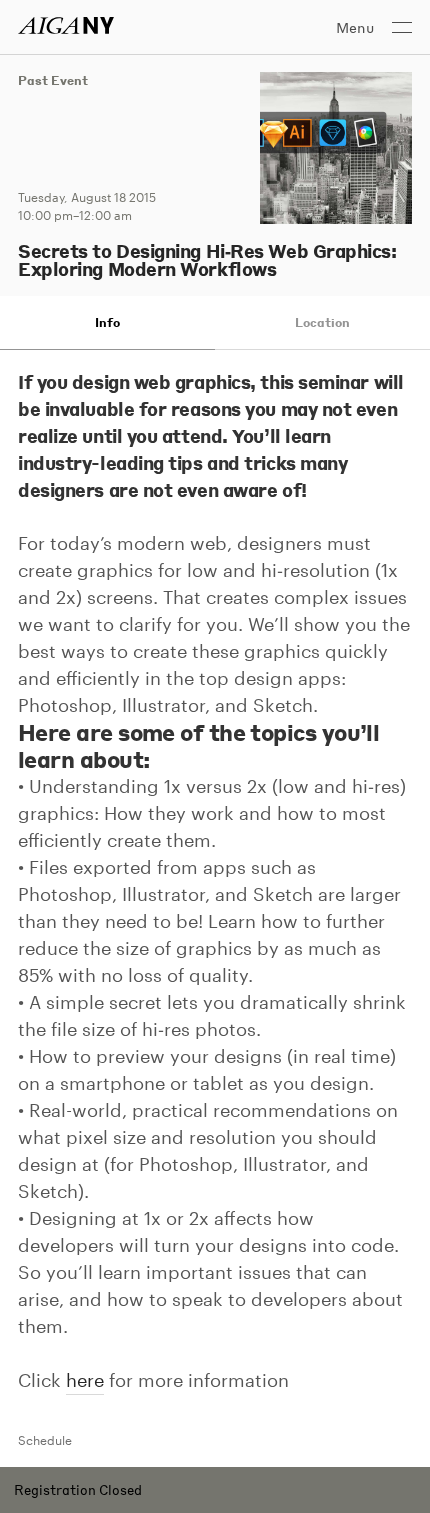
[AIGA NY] (66, 25)
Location (322, 322)
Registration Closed (78, 1489)
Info (107, 322)
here (85, 1380)
